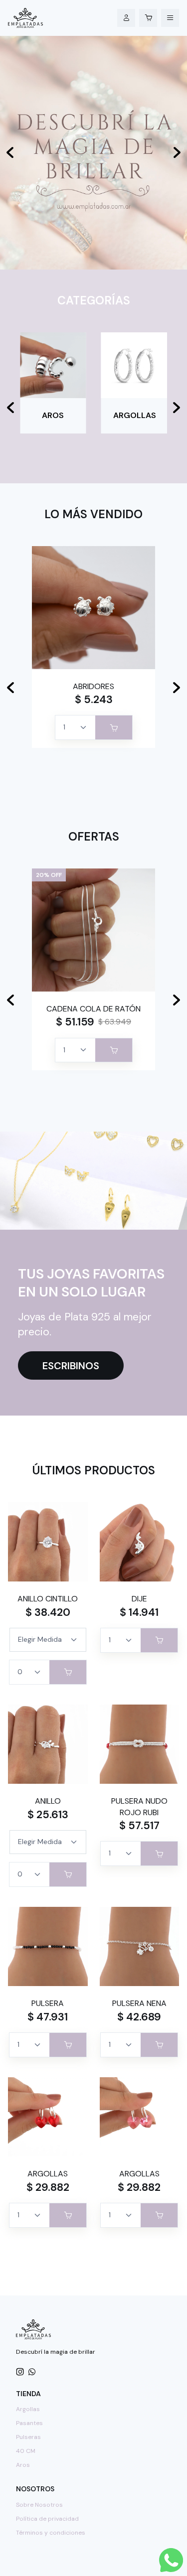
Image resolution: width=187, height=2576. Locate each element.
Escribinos (71, 1366)
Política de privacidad (47, 2519)
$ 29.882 (48, 2187)
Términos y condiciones (51, 2533)
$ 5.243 (94, 700)
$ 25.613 (48, 1815)
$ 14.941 (139, 1612)
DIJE (139, 1599)
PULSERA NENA (139, 2003)
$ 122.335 (75, 1033)
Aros (23, 2465)
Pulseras (28, 2437)
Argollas (28, 2409)
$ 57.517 (139, 1826)
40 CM (26, 2451)
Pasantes (29, 2423)
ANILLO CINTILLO (48, 1599)
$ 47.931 (48, 2017)
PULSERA (48, 2003)
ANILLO (48, 1801)
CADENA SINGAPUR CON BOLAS (94, 1014)
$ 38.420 (48, 1612)
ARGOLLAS (48, 2174)
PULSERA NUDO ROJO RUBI (139, 1806)
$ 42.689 (139, 2017)
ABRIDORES (93, 686)
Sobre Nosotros (39, 2505)
